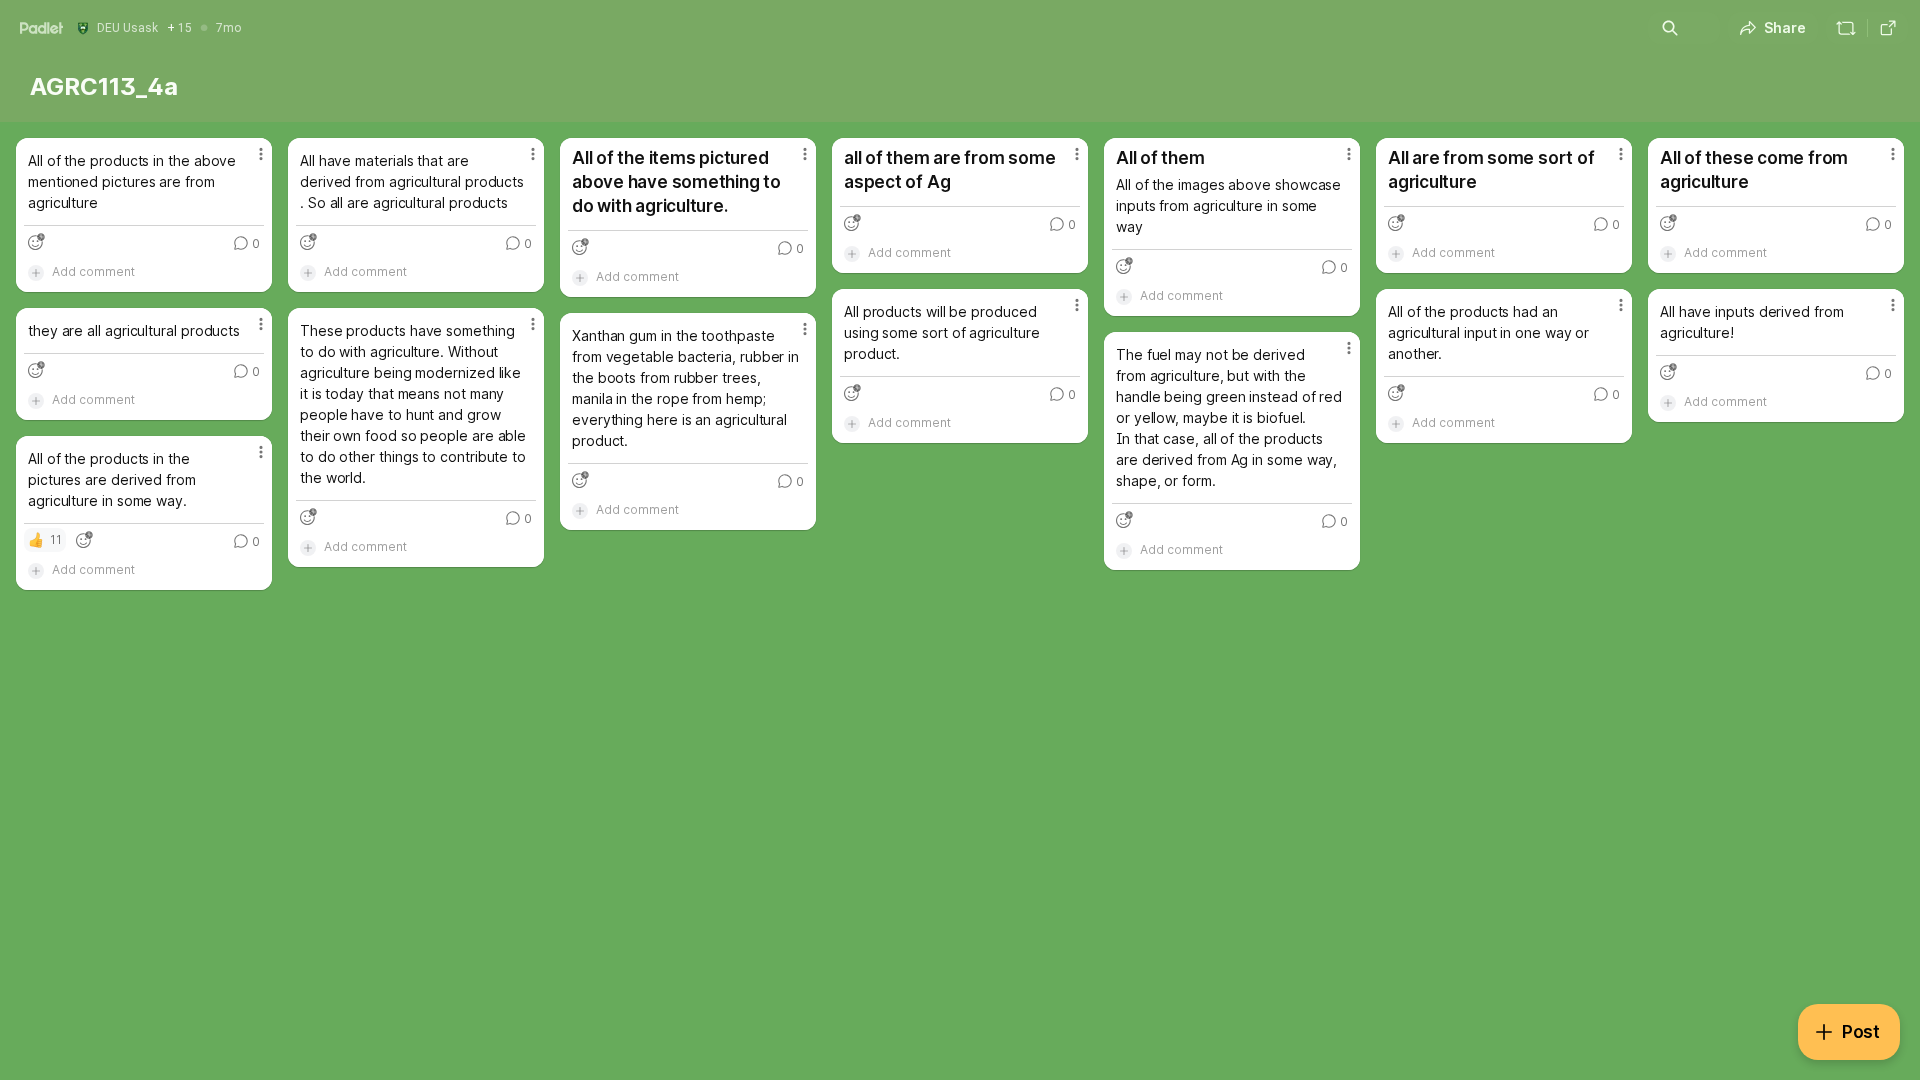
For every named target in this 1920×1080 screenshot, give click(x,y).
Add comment (93, 271)
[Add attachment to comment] (36, 272)
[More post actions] (261, 154)
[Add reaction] (36, 242)
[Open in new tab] (1888, 28)
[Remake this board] (1846, 28)
